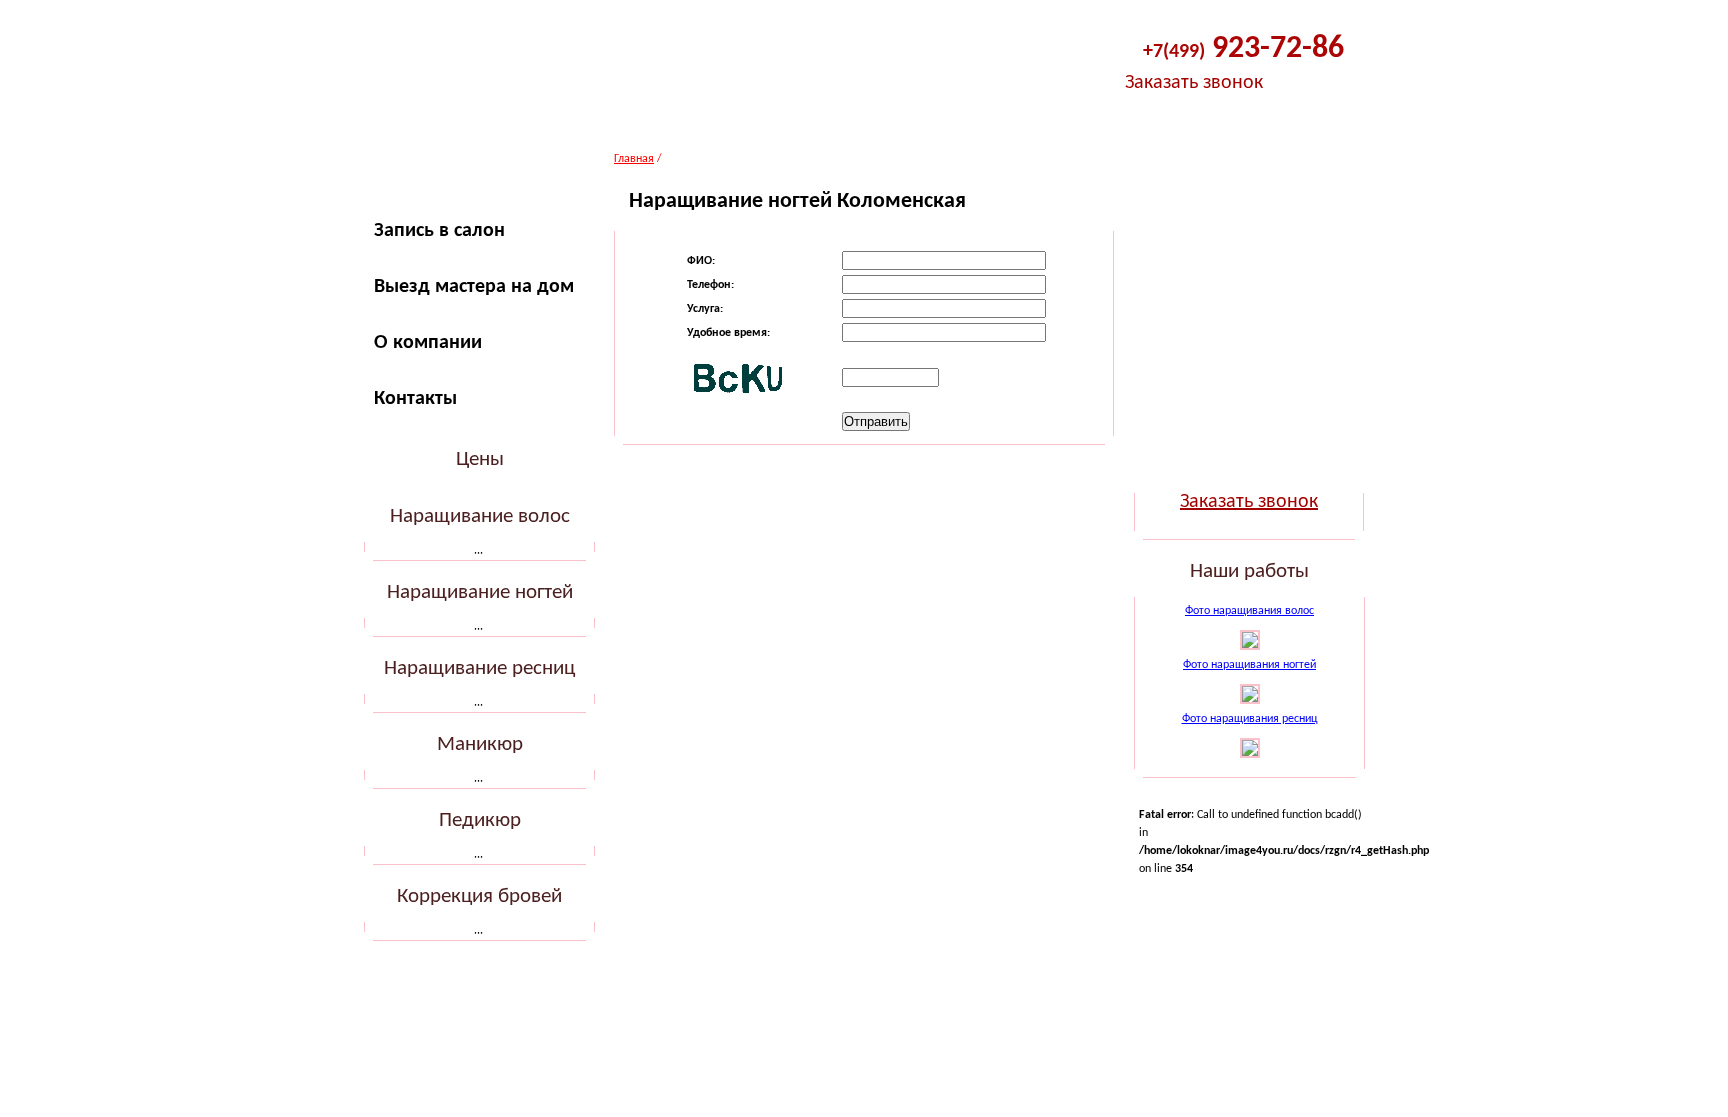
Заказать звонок (1194, 83)
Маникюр (480, 744)
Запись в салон (439, 231)
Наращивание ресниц (479, 668)
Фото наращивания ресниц (1250, 719)
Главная (634, 159)
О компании (428, 343)
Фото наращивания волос (1249, 611)
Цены (480, 459)
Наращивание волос (480, 516)
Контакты (415, 399)
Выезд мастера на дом (474, 287)
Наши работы (1249, 571)
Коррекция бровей (479, 896)
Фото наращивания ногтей (1249, 665)
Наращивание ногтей (480, 592)
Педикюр (480, 820)
